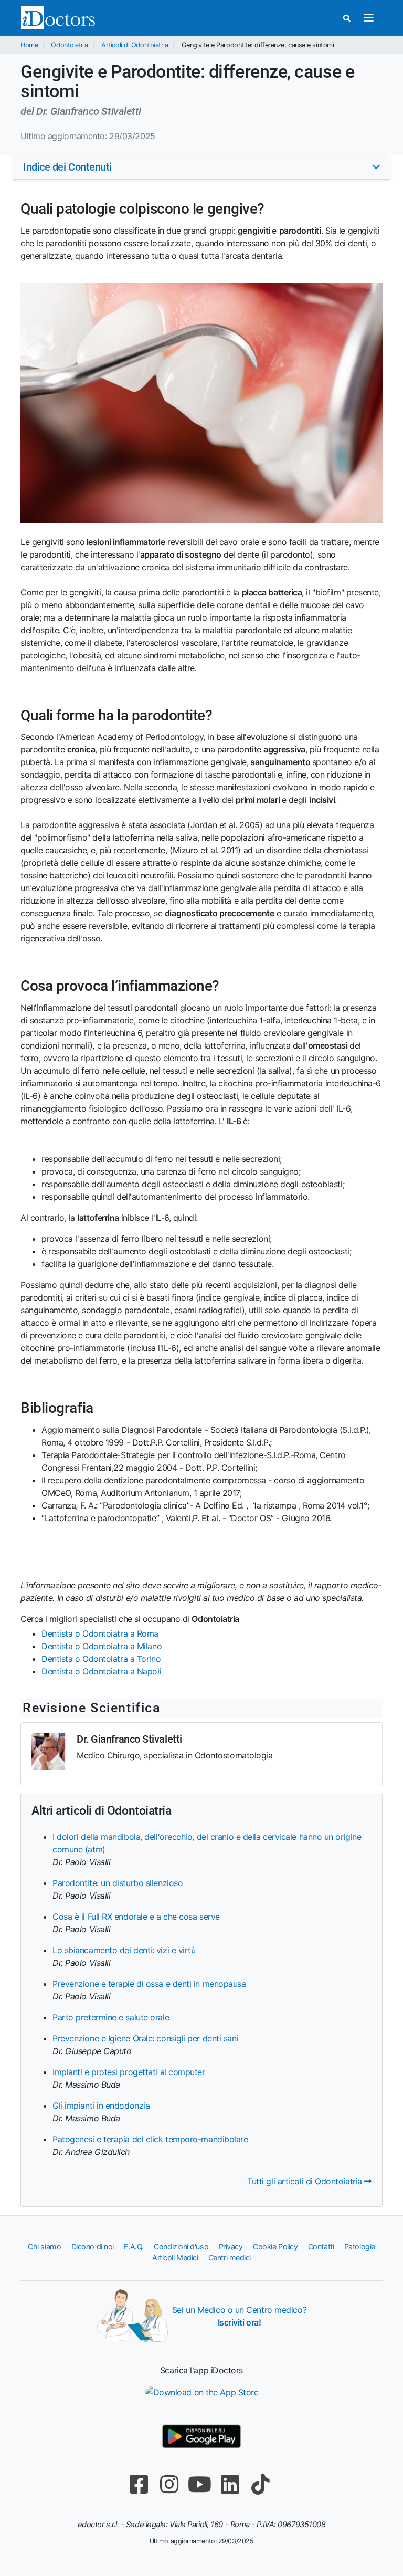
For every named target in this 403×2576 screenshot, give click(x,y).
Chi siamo (44, 2247)
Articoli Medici (175, 2258)
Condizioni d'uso (181, 2247)
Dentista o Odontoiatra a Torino (101, 1659)
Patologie (360, 2247)
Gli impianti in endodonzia (101, 2106)
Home (29, 45)
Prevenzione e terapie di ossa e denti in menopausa (149, 1984)
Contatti (321, 2247)
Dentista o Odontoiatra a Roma (100, 1633)
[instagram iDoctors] (169, 2484)
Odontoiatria (70, 45)
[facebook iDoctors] (139, 2484)
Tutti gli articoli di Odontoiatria (306, 2181)
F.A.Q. (134, 2247)
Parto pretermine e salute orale (111, 2017)
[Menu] (369, 18)
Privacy (231, 2247)
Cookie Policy (275, 2247)
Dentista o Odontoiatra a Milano (102, 1646)
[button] (201, 167)
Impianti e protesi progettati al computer (129, 2072)
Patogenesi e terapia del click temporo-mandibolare (150, 2139)
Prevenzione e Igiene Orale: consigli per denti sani (145, 2038)
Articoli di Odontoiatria (135, 45)
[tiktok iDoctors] (260, 2484)
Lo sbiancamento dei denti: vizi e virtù (124, 1950)
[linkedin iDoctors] (230, 2484)
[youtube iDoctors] (199, 2484)
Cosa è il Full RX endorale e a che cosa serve (136, 1917)
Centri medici (230, 2258)
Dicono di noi (93, 2247)
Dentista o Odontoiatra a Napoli (101, 1671)
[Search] (347, 18)
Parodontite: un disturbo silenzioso (118, 1883)
